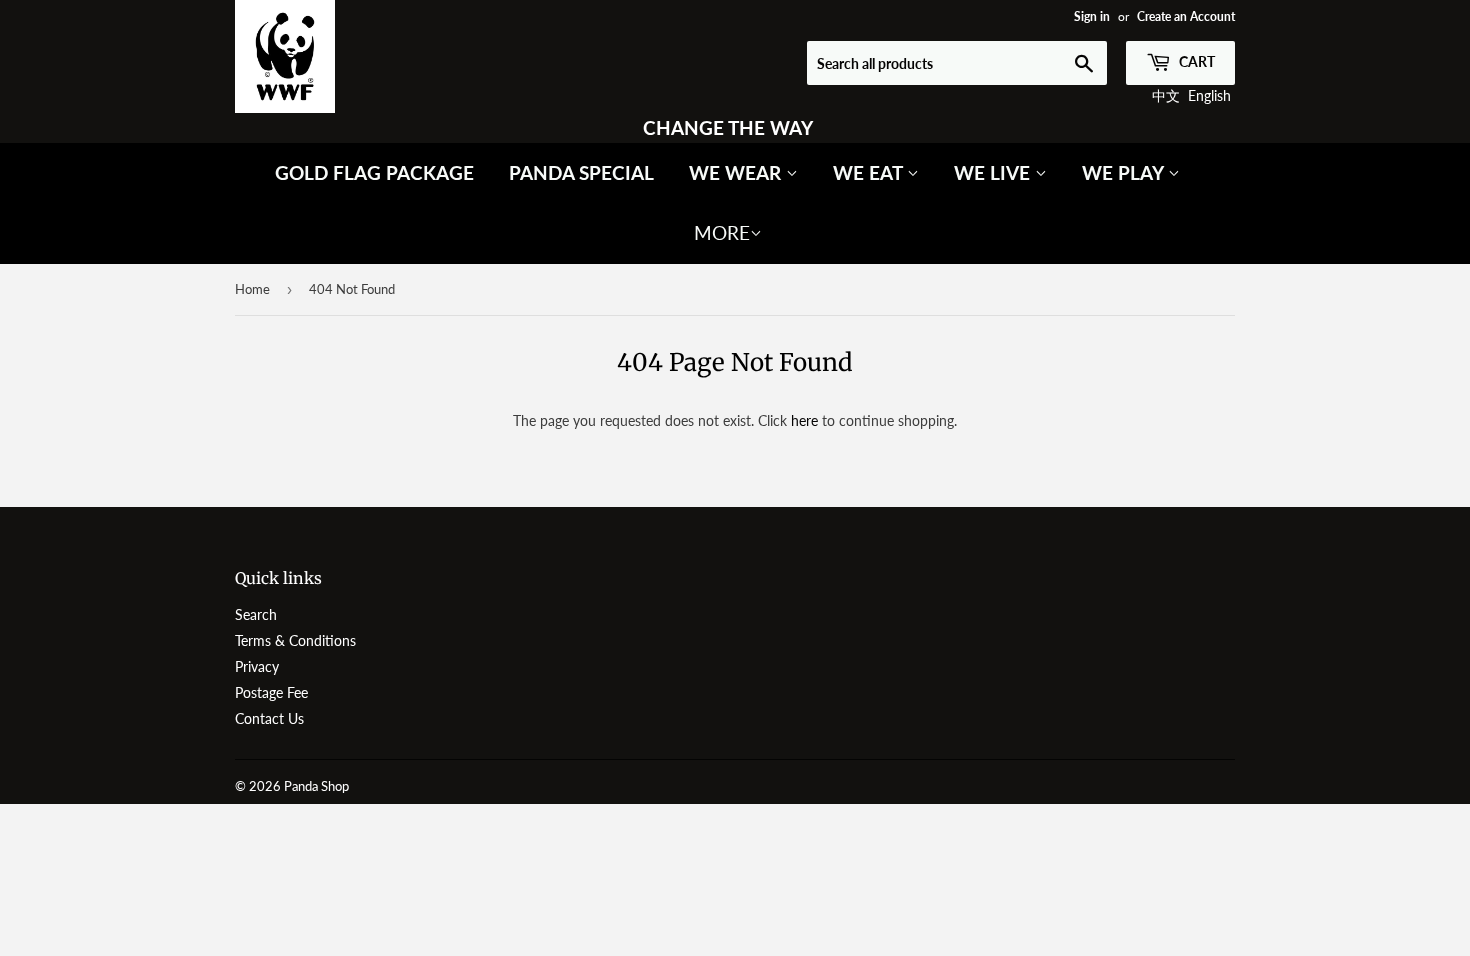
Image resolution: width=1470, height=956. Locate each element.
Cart (1195, 61)
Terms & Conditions (295, 640)
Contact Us (269, 718)
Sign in (1092, 16)
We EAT (870, 172)
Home (252, 289)
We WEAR (737, 172)
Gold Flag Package (374, 172)
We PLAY (1125, 172)
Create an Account (1186, 16)
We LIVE (994, 172)
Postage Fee (271, 692)
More (722, 232)
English (1209, 95)
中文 (1166, 95)
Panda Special (581, 172)
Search (256, 614)
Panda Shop (316, 786)
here (804, 420)
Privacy (257, 666)
